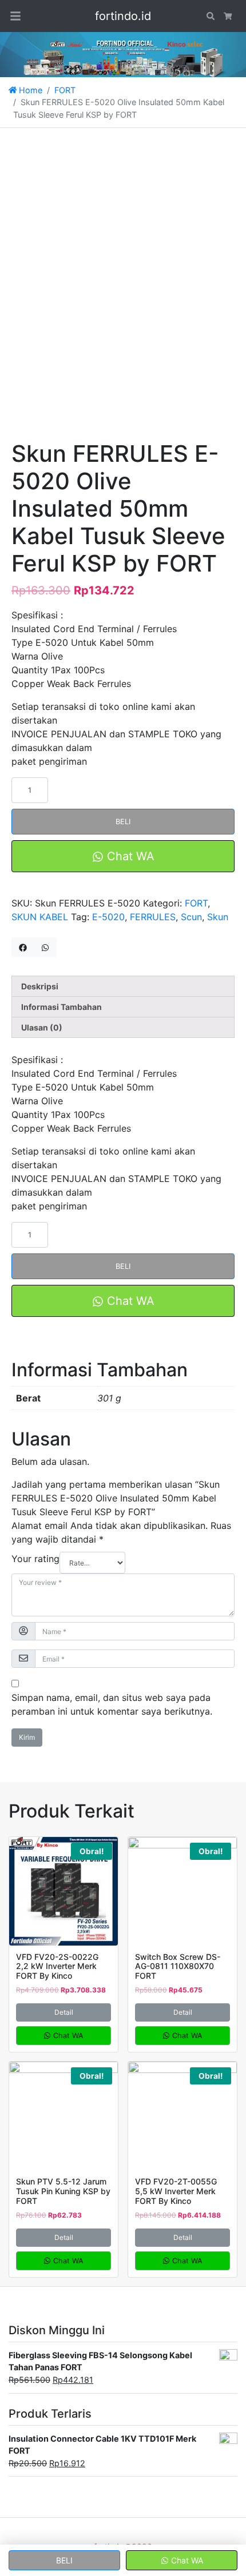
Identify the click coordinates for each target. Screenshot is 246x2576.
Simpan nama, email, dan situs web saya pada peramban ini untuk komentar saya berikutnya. (112, 1704)
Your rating (35, 1559)
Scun (191, 917)
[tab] (123, 986)
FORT (65, 90)
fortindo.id (123, 16)
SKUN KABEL (40, 917)
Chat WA (129, 856)
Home (29, 90)
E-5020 (108, 917)
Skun (218, 917)
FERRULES (153, 917)
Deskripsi (40, 986)
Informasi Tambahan (61, 1007)
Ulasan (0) (42, 1027)
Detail (64, 2012)
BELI (123, 822)
